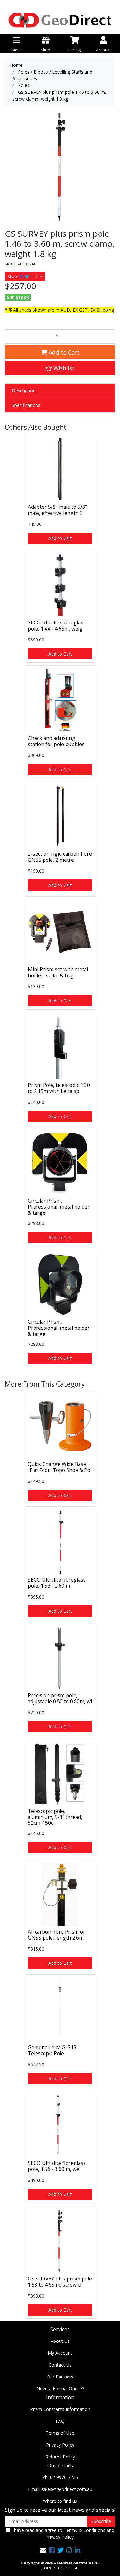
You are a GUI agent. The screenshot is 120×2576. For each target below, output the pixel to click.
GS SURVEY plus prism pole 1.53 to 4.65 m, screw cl (60, 2282)
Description (24, 390)
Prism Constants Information (60, 2409)
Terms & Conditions (84, 2530)
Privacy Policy (60, 2445)
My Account (60, 2353)
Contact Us (60, 2365)
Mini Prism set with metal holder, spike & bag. (58, 972)
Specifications (26, 405)
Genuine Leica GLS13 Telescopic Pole (52, 2050)
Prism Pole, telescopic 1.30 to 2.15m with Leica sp (59, 1088)
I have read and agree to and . (62, 2534)
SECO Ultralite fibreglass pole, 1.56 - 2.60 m (57, 1583)
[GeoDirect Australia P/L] (60, 20)
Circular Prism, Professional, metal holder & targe (59, 1207)
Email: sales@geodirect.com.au (60, 2489)
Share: (14, 276)
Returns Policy (60, 2457)
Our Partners (60, 2377)
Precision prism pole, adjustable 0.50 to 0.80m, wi (60, 1698)
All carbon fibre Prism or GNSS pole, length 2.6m (56, 1935)
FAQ (60, 2421)
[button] (60, 368)
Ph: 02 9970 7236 (60, 2477)
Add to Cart (63, 352)
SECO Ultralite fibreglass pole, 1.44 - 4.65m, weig (57, 626)
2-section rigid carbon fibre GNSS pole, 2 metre (60, 857)
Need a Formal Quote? (60, 2389)
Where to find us (60, 2501)
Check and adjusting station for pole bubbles (56, 741)
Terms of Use (60, 2433)
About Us (60, 2341)
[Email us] (43, 2550)
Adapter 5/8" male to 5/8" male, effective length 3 (57, 510)
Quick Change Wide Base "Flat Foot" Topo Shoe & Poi (60, 1467)
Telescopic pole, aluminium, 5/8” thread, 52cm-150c (55, 1817)
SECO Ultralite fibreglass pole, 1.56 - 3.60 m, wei (57, 2166)
